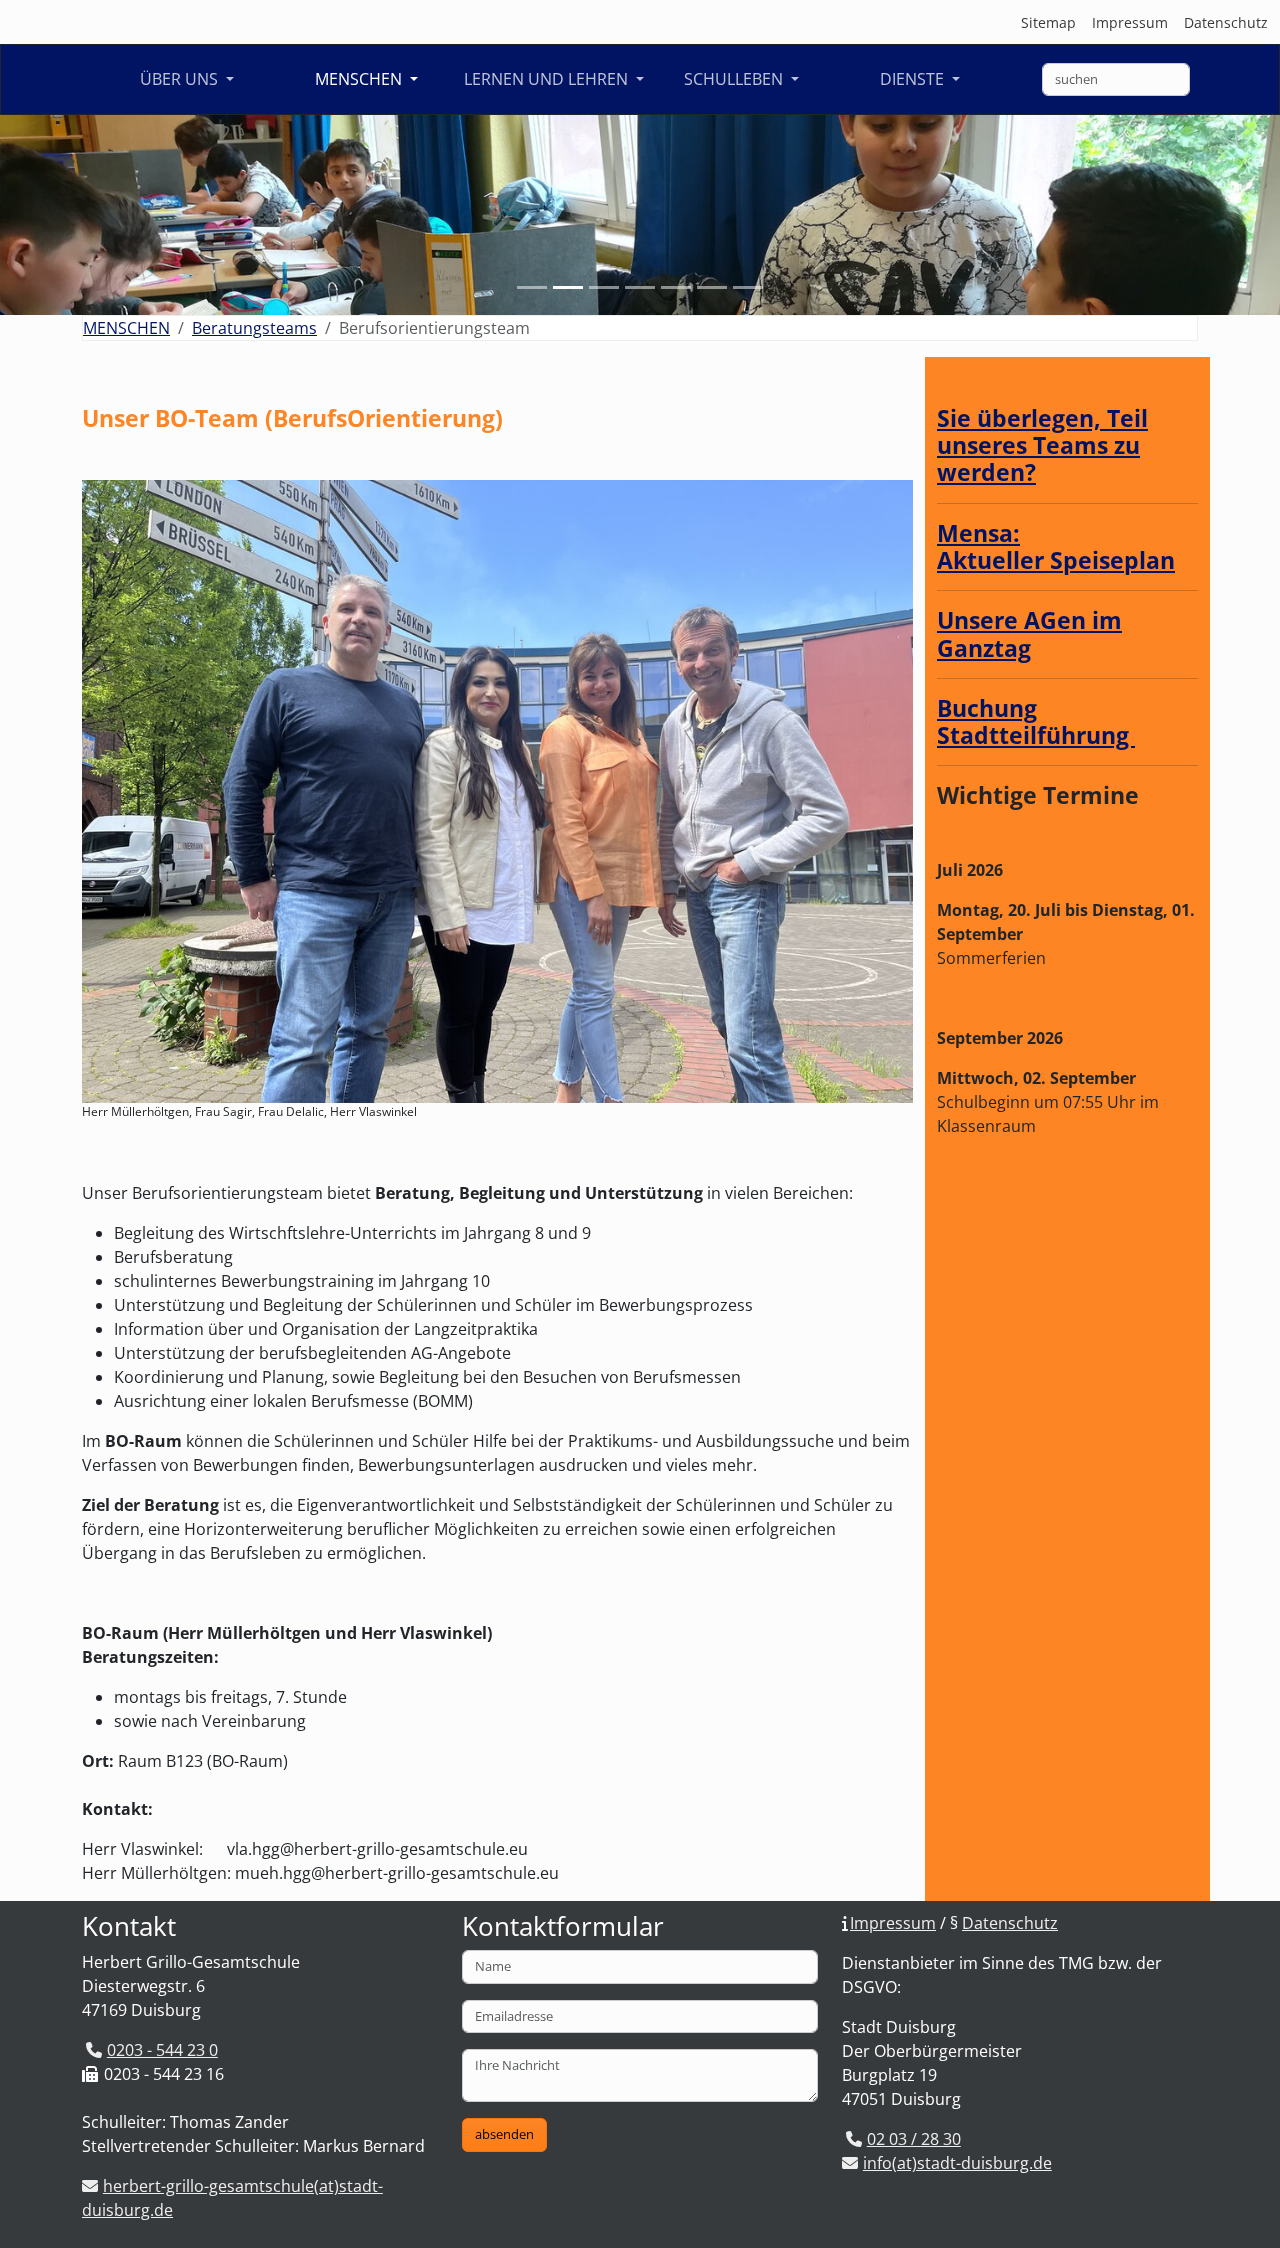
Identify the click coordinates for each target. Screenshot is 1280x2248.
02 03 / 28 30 (914, 2139)
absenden (504, 2134)
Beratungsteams (254, 328)
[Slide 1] (532, 287)
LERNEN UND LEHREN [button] (548, 79)
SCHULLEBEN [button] (735, 79)
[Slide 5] (676, 287)
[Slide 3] (604, 287)
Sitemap (1048, 22)
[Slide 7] (748, 287)
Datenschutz (1226, 22)
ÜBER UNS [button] (181, 79)
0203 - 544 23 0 (162, 2050)
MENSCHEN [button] (360, 79)
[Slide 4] (640, 287)
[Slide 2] (568, 287)
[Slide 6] (712, 287)
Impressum (1130, 22)
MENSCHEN (126, 328)
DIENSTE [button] (914, 79)
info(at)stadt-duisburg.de (957, 2163)
